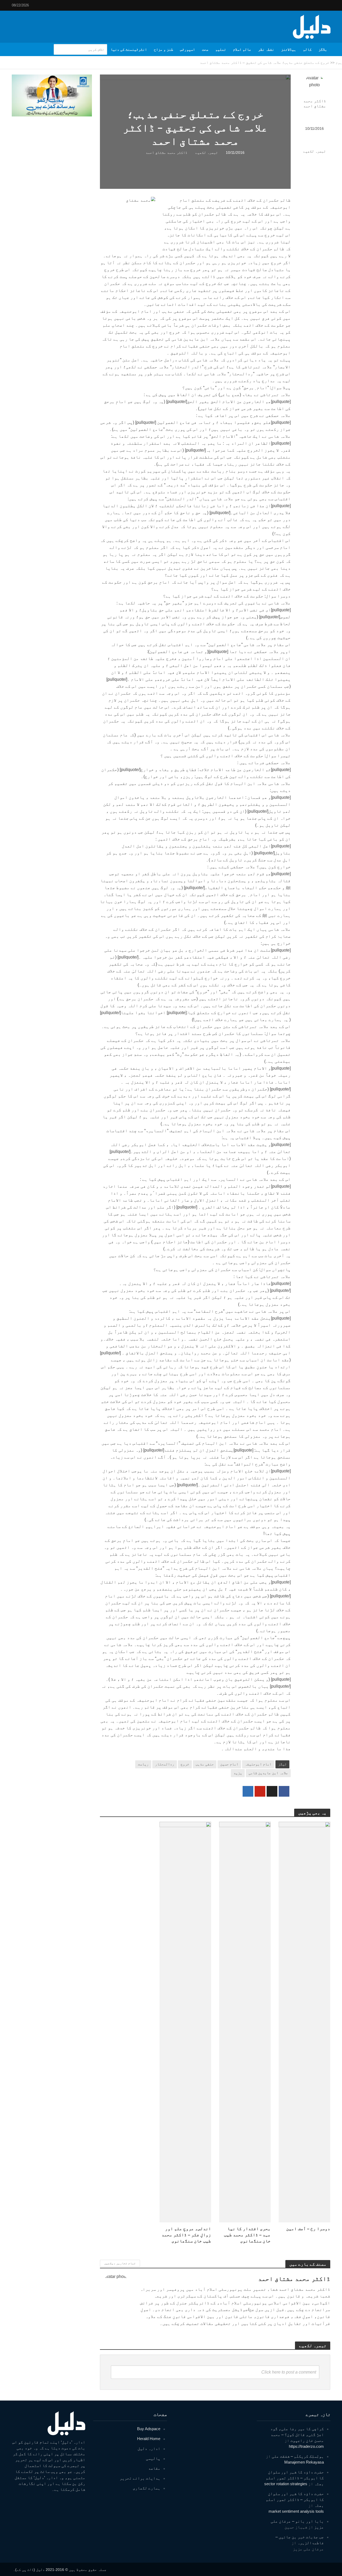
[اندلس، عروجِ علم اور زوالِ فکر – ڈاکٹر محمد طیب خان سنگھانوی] (185, 2022)
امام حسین (229, 1764)
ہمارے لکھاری (147, 2488)
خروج (185, 1764)
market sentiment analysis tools (296, 2511)
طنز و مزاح (164, 49)
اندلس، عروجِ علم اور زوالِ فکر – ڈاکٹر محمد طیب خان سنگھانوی (186, 2235)
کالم (307, 49)
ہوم (339, 62)
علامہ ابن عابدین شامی (268, 1773)
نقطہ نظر (266, 49)
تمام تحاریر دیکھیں (120, 2263)
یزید (238, 1773)
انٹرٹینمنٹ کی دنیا (129, 49)
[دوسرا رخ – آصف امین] (304, 2022)
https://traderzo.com (306, 2446)
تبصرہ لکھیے (314, 151)
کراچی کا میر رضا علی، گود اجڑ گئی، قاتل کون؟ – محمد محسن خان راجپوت (297, 2435)
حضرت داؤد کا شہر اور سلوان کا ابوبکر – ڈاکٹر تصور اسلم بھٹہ (295, 2478)
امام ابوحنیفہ (258, 1764)
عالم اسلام (242, 49)
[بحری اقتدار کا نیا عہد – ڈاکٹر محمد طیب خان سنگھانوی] (245, 2022)
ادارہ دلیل (149, 2448)
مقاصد (154, 2468)
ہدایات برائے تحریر (140, 2478)
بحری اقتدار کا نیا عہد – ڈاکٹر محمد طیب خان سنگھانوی (247, 2235)
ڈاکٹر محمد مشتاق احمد (315, 103)
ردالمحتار (165, 1764)
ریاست (143, 1764)
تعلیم (221, 49)
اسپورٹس (188, 49)
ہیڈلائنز (289, 49)
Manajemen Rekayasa (304, 2462)
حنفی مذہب (205, 1764)
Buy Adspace (149, 2429)
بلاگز (323, 49)
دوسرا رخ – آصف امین (308, 2229)
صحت (205, 49)
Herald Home (149, 2439)
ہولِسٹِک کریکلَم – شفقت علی (298, 2456)
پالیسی (153, 2458)
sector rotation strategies (286, 2484)
